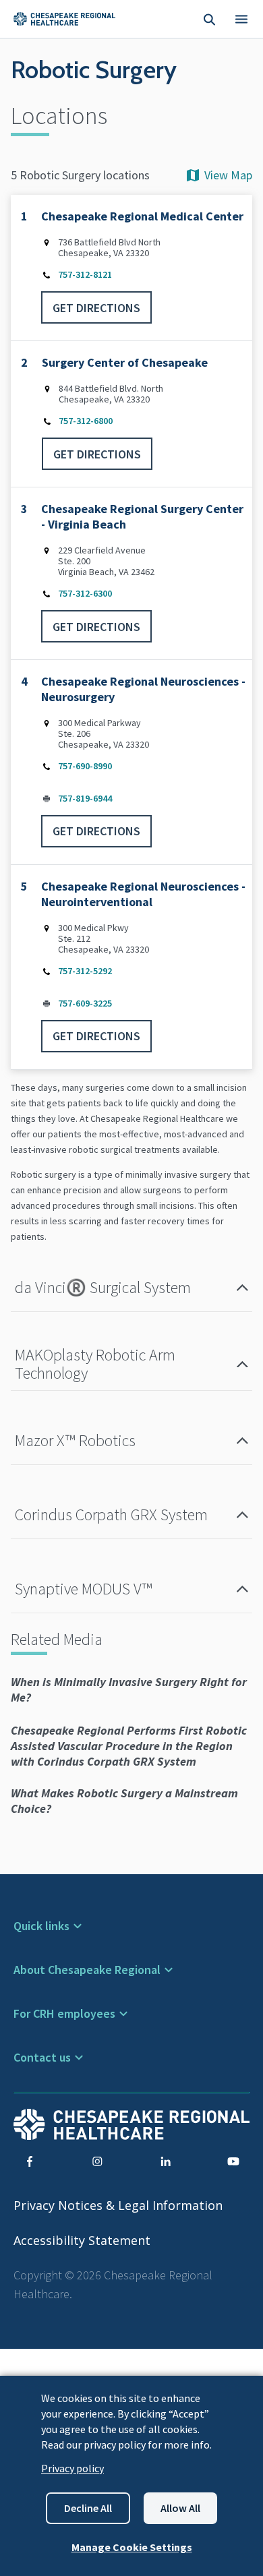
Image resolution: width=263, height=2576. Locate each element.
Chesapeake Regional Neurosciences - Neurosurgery (143, 689)
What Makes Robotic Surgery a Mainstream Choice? (124, 1801)
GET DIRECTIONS (96, 308)
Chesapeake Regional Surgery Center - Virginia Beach (142, 516)
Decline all (88, 2508)
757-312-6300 (85, 593)
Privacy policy (72, 2468)
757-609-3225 (85, 1003)
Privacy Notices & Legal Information (118, 2205)
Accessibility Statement (82, 2240)
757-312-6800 (86, 421)
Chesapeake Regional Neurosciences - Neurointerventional (143, 894)
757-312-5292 (85, 971)
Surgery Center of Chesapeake (125, 362)
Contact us (42, 2057)
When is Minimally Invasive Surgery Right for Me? (129, 1689)
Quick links (41, 1926)
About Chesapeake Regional (87, 1970)
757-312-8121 (85, 274)
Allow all (180, 2508)
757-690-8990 (85, 766)
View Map (228, 175)
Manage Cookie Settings (132, 2547)
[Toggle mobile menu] (241, 19)
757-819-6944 (85, 798)
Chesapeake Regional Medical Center (142, 216)
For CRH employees (64, 2013)
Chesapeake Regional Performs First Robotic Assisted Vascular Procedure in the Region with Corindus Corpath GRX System (129, 1746)
